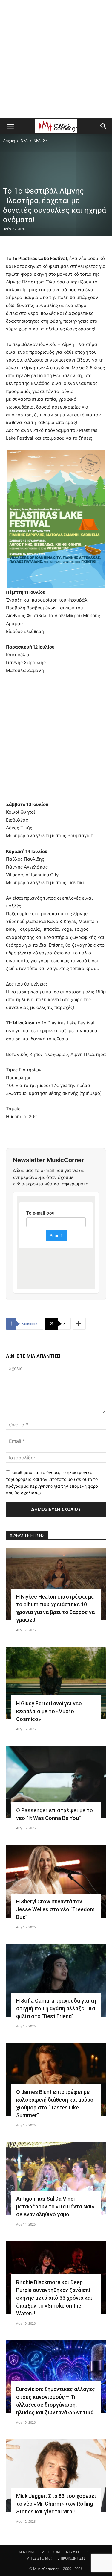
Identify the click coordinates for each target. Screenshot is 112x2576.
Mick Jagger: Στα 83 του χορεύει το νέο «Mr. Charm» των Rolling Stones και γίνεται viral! (56, 2504)
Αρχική (9, 141)
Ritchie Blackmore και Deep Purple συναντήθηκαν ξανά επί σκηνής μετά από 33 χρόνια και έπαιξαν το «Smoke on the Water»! (54, 2298)
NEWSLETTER (77, 2552)
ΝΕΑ (24, 141)
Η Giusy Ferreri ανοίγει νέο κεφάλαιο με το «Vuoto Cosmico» (49, 1711)
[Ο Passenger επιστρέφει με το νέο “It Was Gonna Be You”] (56, 1782)
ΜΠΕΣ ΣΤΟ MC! (39, 2558)
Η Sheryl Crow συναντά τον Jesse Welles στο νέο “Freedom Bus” (55, 1909)
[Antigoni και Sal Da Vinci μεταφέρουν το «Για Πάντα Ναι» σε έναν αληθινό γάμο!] (56, 2178)
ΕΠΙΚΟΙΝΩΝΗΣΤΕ (72, 2558)
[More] (79, 1324)
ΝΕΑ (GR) (41, 141)
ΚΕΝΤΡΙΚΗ (27, 2552)
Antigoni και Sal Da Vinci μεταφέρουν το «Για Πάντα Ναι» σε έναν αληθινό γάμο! (55, 2207)
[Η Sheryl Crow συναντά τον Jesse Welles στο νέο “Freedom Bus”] (56, 1881)
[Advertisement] (56, 59)
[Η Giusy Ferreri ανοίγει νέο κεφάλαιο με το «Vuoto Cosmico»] (56, 1683)
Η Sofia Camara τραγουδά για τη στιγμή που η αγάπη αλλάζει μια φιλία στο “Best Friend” (56, 2008)
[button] (10, 126)
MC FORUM (51, 2552)
